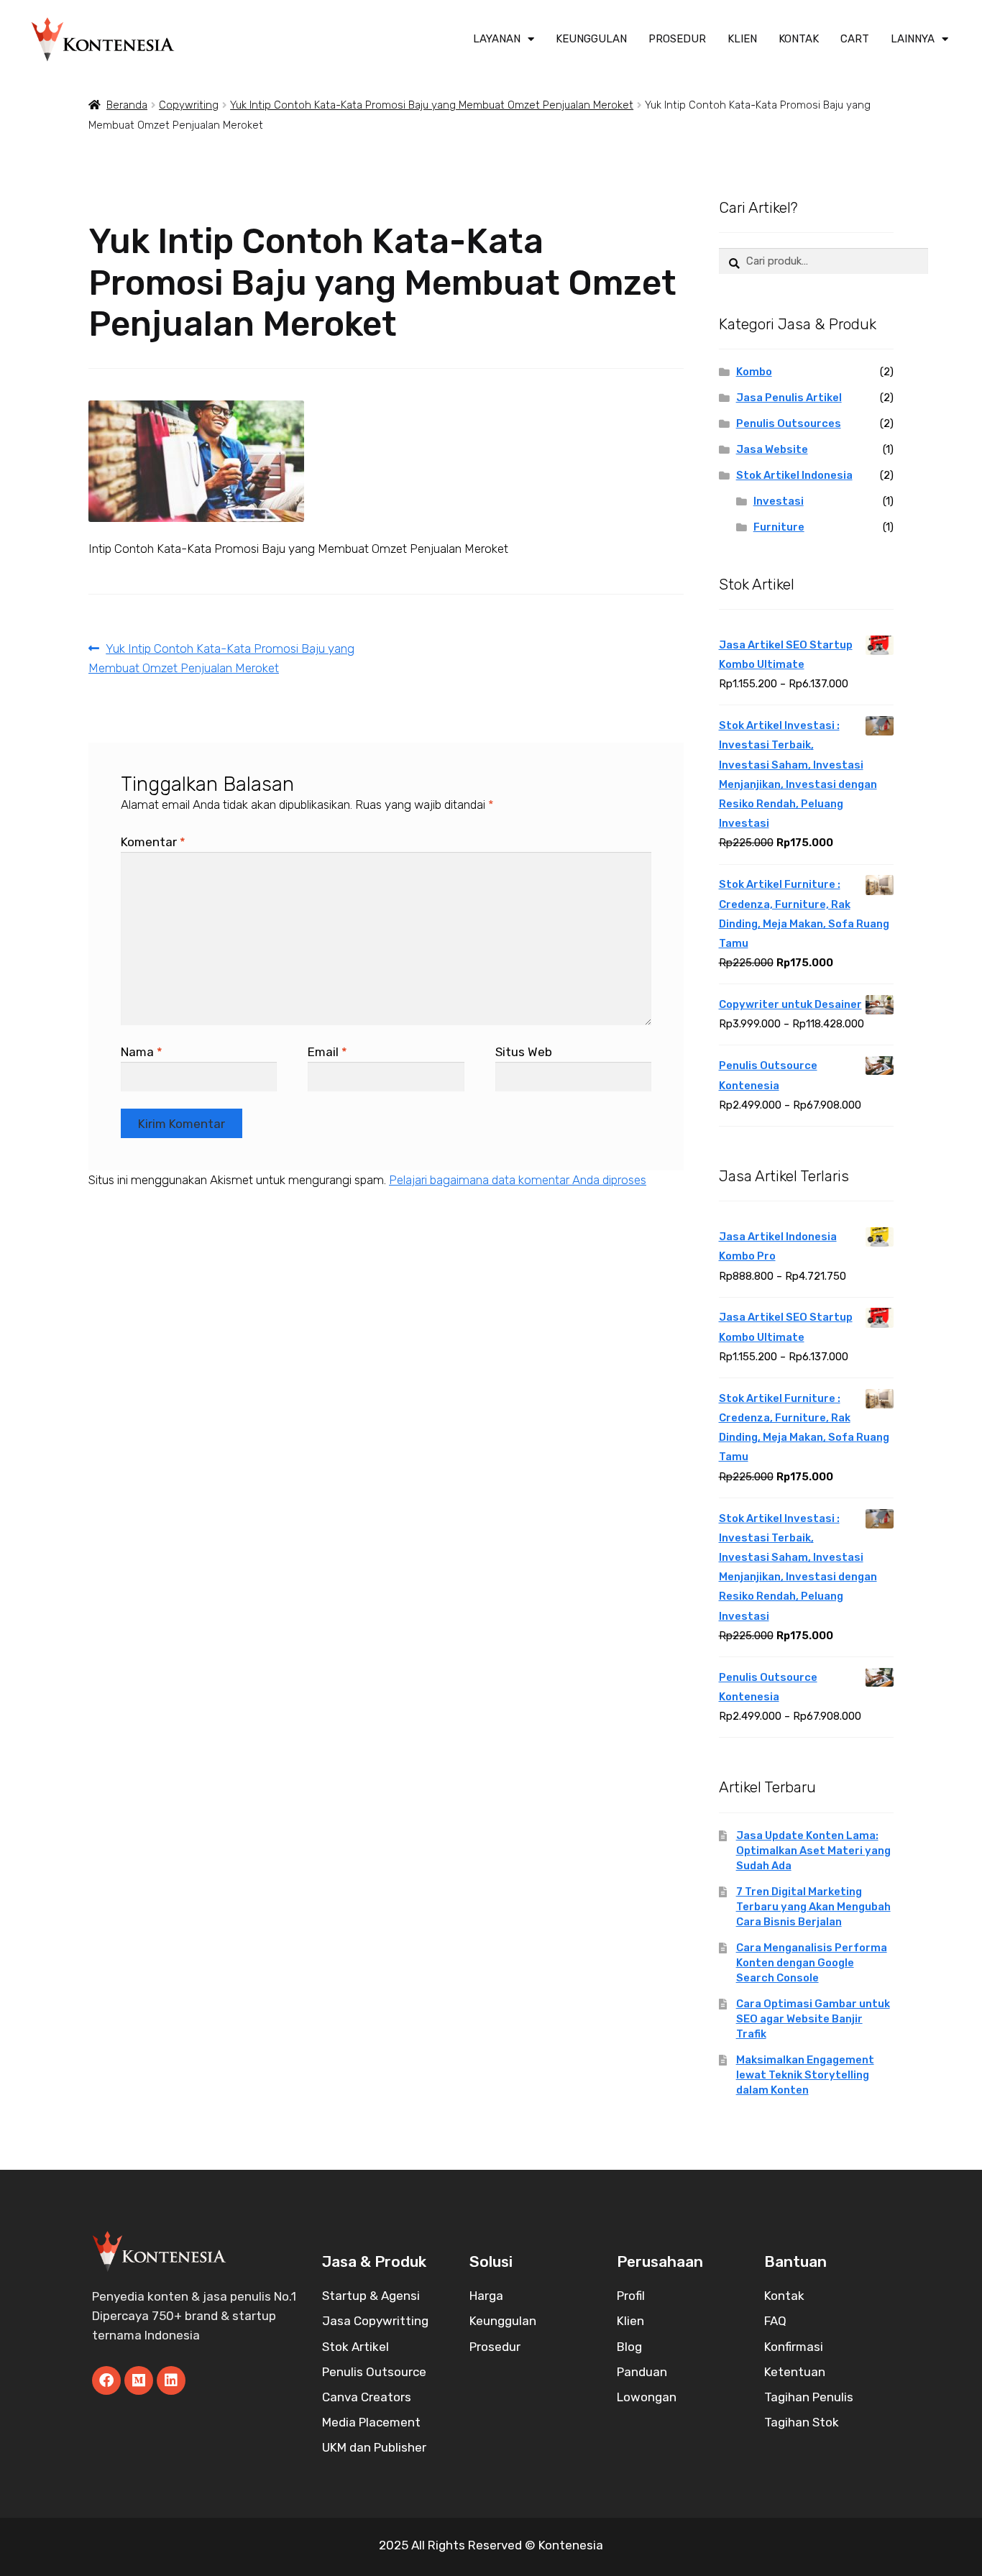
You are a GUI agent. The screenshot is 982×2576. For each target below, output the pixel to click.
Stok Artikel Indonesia (794, 475)
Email (327, 1052)
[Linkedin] (171, 2380)
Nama (142, 1052)
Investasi (779, 501)
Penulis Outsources (789, 423)
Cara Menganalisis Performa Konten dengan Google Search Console (812, 1963)
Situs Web (524, 1052)
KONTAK (799, 39)
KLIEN (742, 39)
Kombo (754, 372)
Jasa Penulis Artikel (789, 398)
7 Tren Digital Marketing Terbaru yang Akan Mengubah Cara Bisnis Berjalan (813, 1907)
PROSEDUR (677, 39)
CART (855, 39)
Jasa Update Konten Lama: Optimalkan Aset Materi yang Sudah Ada (813, 1851)
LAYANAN (497, 39)
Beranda (127, 105)
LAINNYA (913, 39)
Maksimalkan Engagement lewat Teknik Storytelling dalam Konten (805, 2075)
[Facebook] (106, 2380)
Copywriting (189, 105)
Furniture (779, 527)
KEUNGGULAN (591, 39)
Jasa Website (772, 449)
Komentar (153, 842)
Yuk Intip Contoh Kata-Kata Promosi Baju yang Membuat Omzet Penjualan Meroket (432, 105)
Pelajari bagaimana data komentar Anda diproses (518, 1180)
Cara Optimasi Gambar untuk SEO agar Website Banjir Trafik (813, 2019)
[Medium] (139, 2380)
